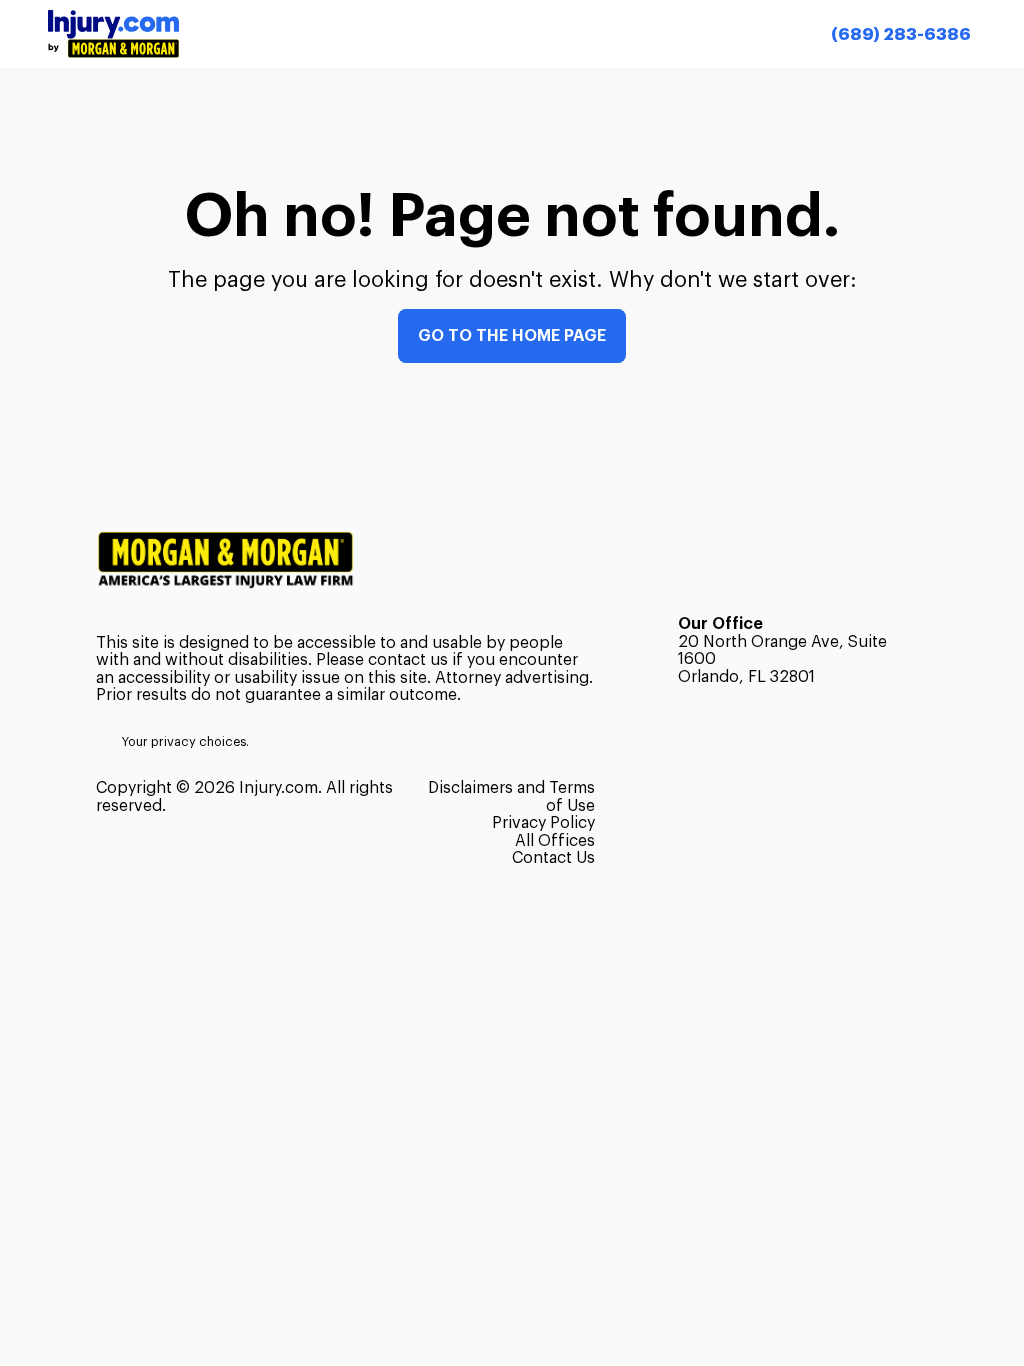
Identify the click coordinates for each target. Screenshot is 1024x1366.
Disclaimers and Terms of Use (511, 796)
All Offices (555, 841)
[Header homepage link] (113, 33)
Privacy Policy (543, 823)
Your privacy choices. (185, 742)
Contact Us (553, 858)
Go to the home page (512, 336)
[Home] (233, 560)
